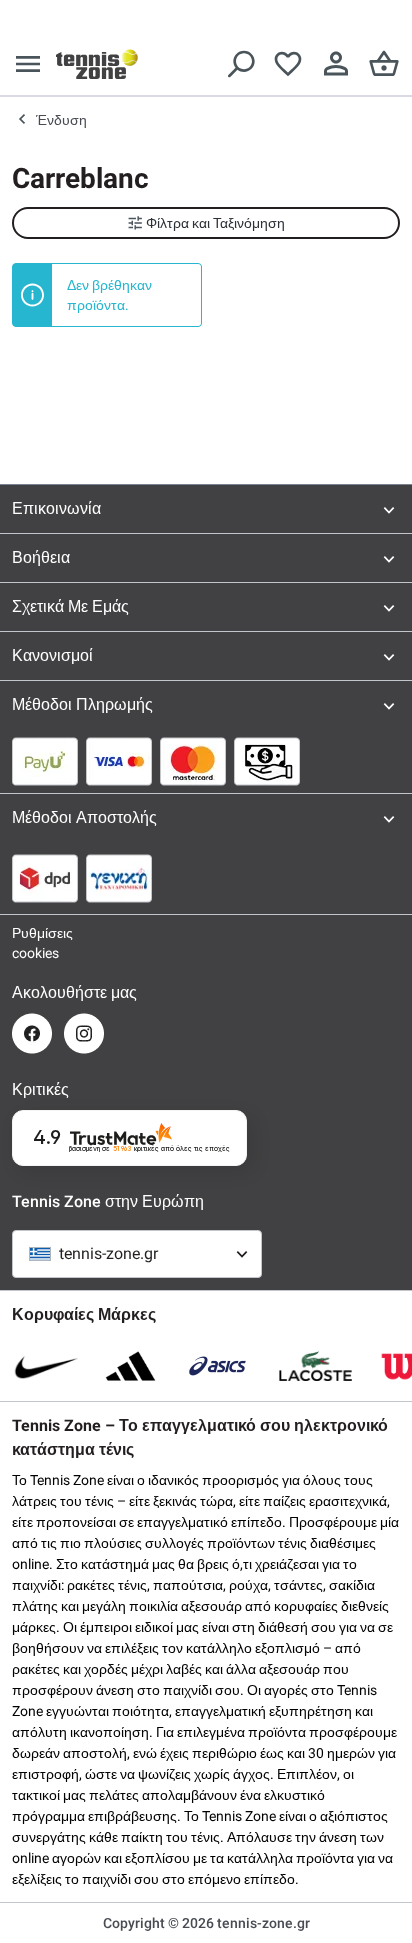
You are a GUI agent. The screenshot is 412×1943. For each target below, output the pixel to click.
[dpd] (45, 878)
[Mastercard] (193, 761)
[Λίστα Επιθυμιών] (288, 64)
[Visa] (119, 761)
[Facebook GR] (32, 1033)
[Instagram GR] (84, 1033)
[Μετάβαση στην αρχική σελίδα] (97, 64)
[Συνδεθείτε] (336, 64)
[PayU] (45, 761)
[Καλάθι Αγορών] (384, 64)
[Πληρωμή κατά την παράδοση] (267, 761)
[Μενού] (28, 64)
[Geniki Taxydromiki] (119, 878)
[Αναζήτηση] (240, 64)
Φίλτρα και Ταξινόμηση (215, 223)
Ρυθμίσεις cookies (32, 943)
